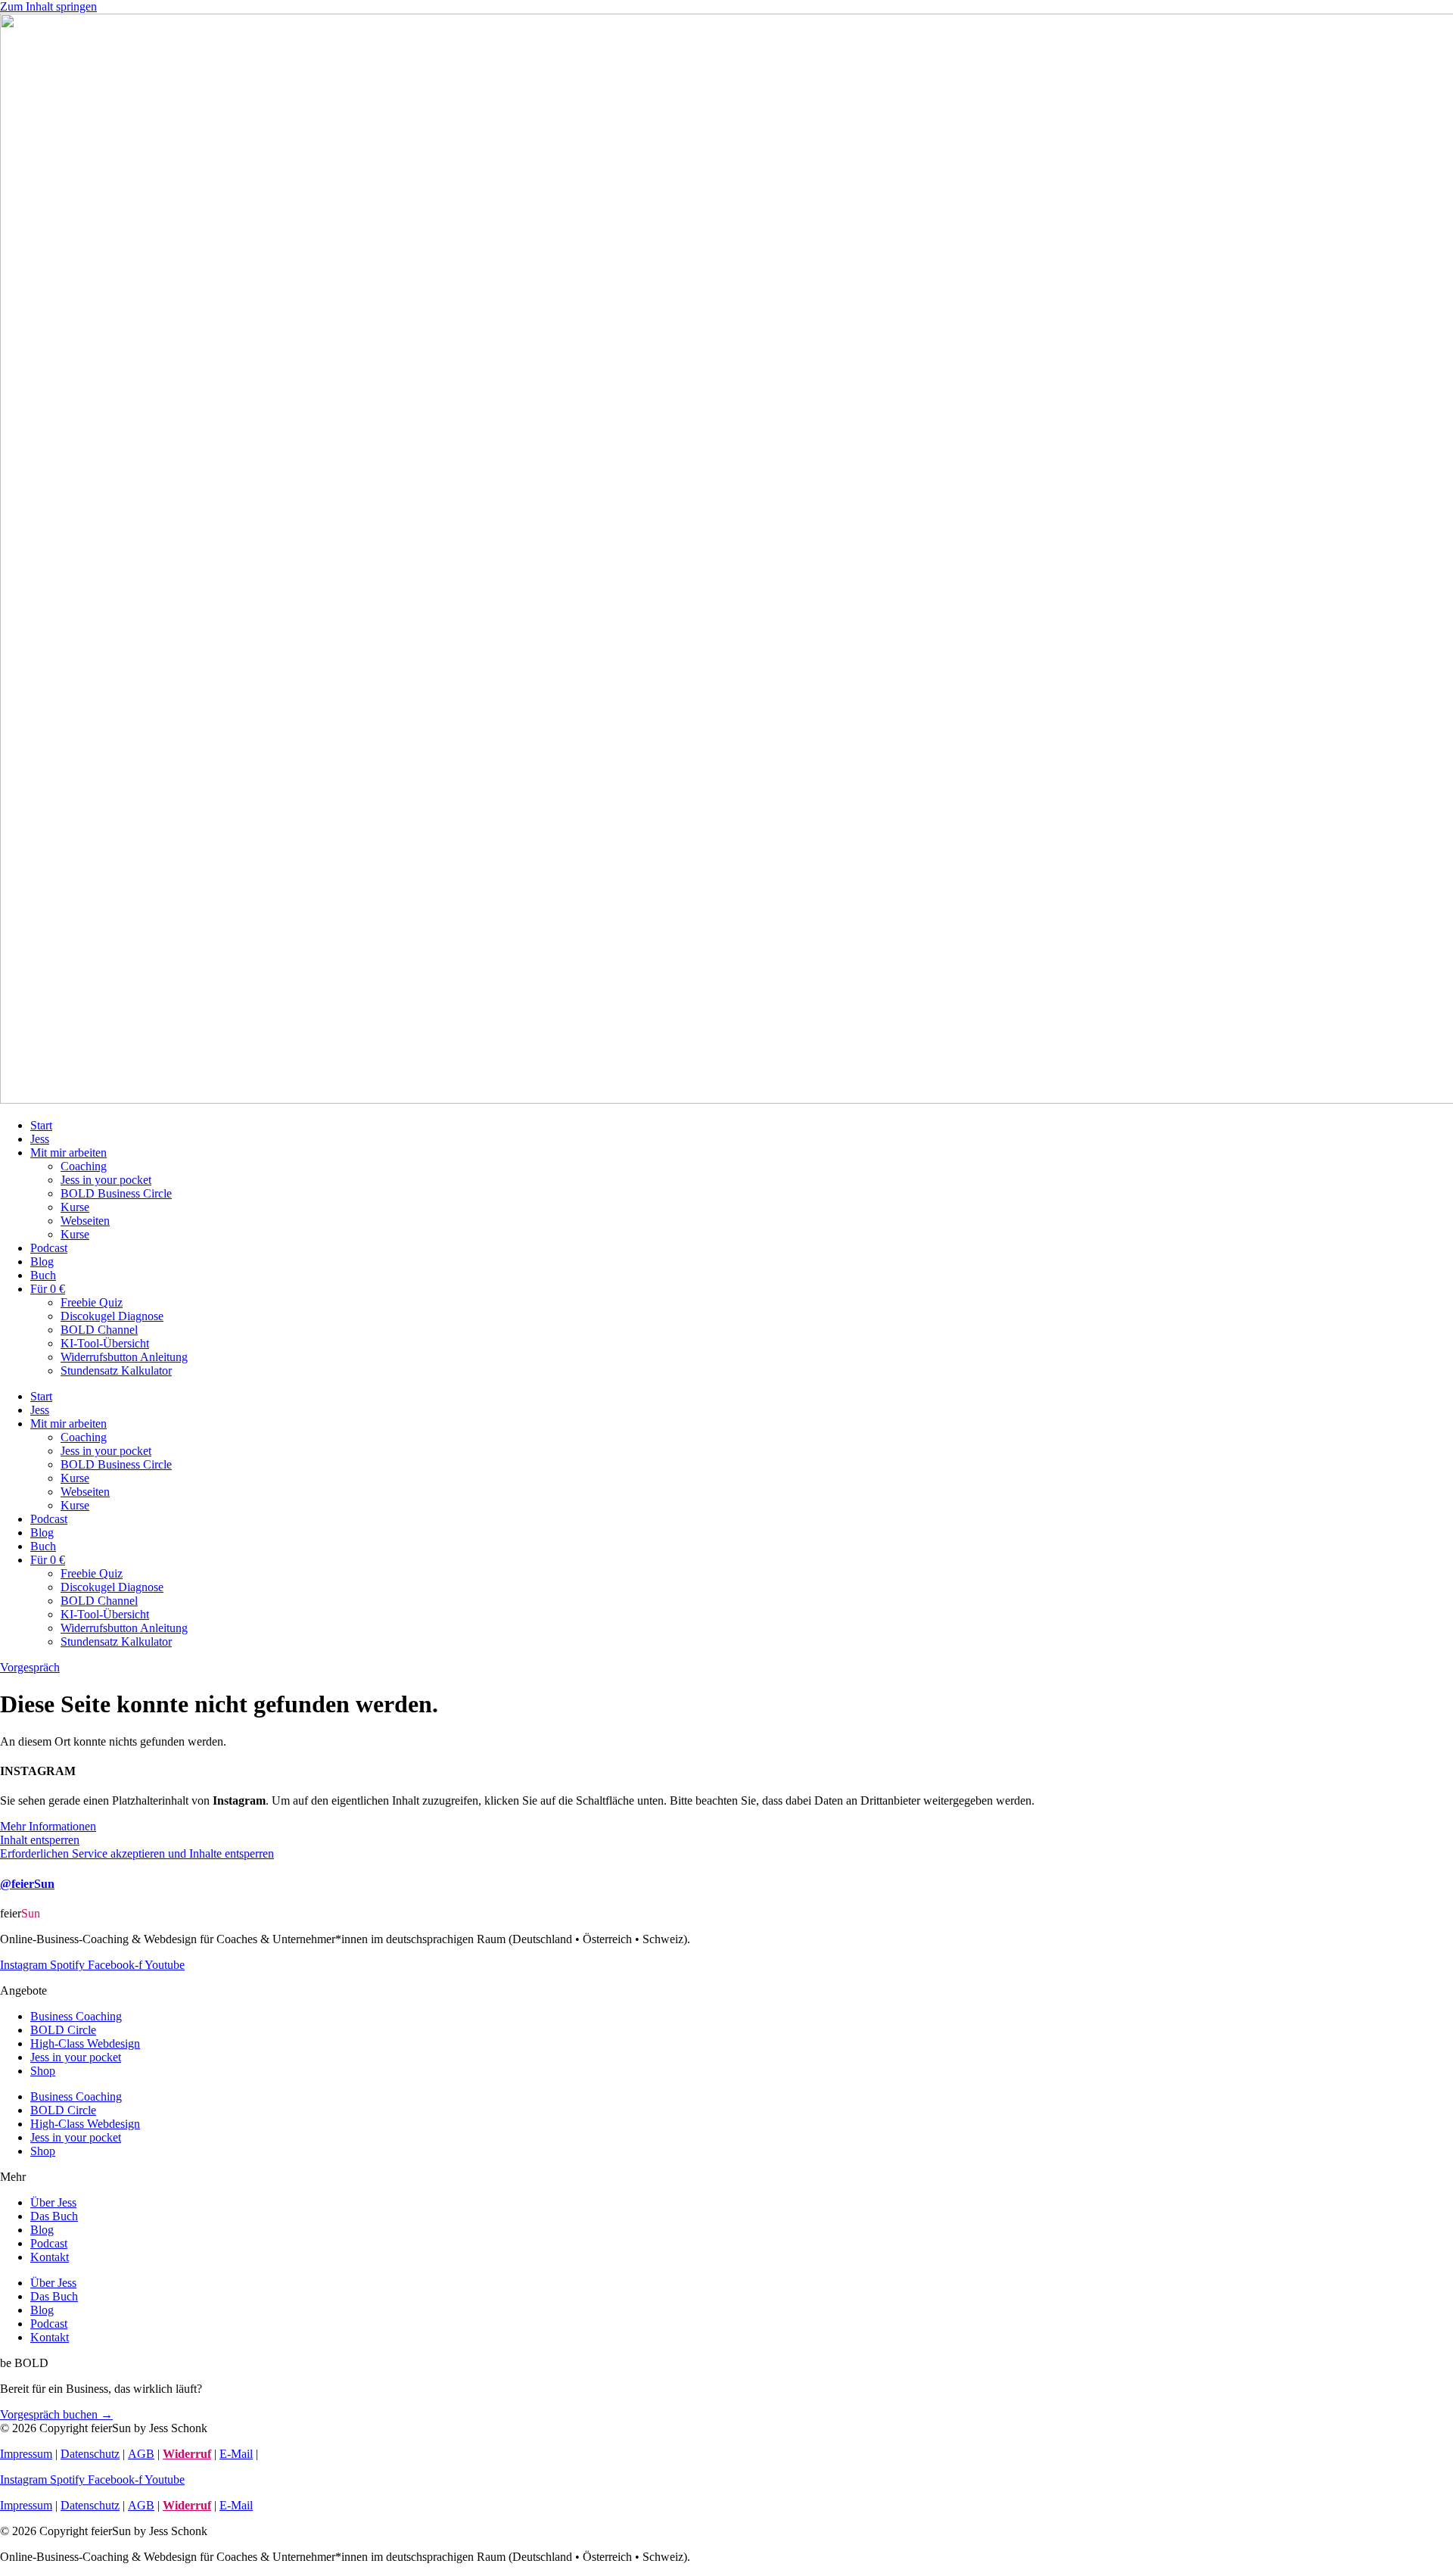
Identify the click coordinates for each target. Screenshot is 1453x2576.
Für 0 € (48, 1289)
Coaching (84, 1166)
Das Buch (54, 2216)
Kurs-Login (289, 2454)
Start (41, 1125)
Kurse (75, 1207)
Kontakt (50, 2257)
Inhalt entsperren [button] (40, 1840)
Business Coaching (76, 2016)
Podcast (49, 1248)
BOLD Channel (99, 1330)
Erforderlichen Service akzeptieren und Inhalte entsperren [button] (137, 1853)
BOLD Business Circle (116, 1193)
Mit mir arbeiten (68, 1153)
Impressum (26, 2454)
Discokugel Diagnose (112, 1316)
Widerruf (187, 2454)
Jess (40, 1139)
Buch (43, 1275)
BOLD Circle (63, 2030)
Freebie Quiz (92, 1302)
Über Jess (53, 2202)
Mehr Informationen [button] (48, 1826)
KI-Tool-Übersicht (105, 1343)
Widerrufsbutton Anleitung (124, 1357)
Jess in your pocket (106, 1180)
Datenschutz (90, 2454)
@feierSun (27, 1884)
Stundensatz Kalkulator (116, 1371)
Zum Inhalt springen (48, 6)
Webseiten (85, 1221)
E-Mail (236, 2454)
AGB (141, 2454)
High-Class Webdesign (85, 2043)
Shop (43, 2071)
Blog (42, 1262)
